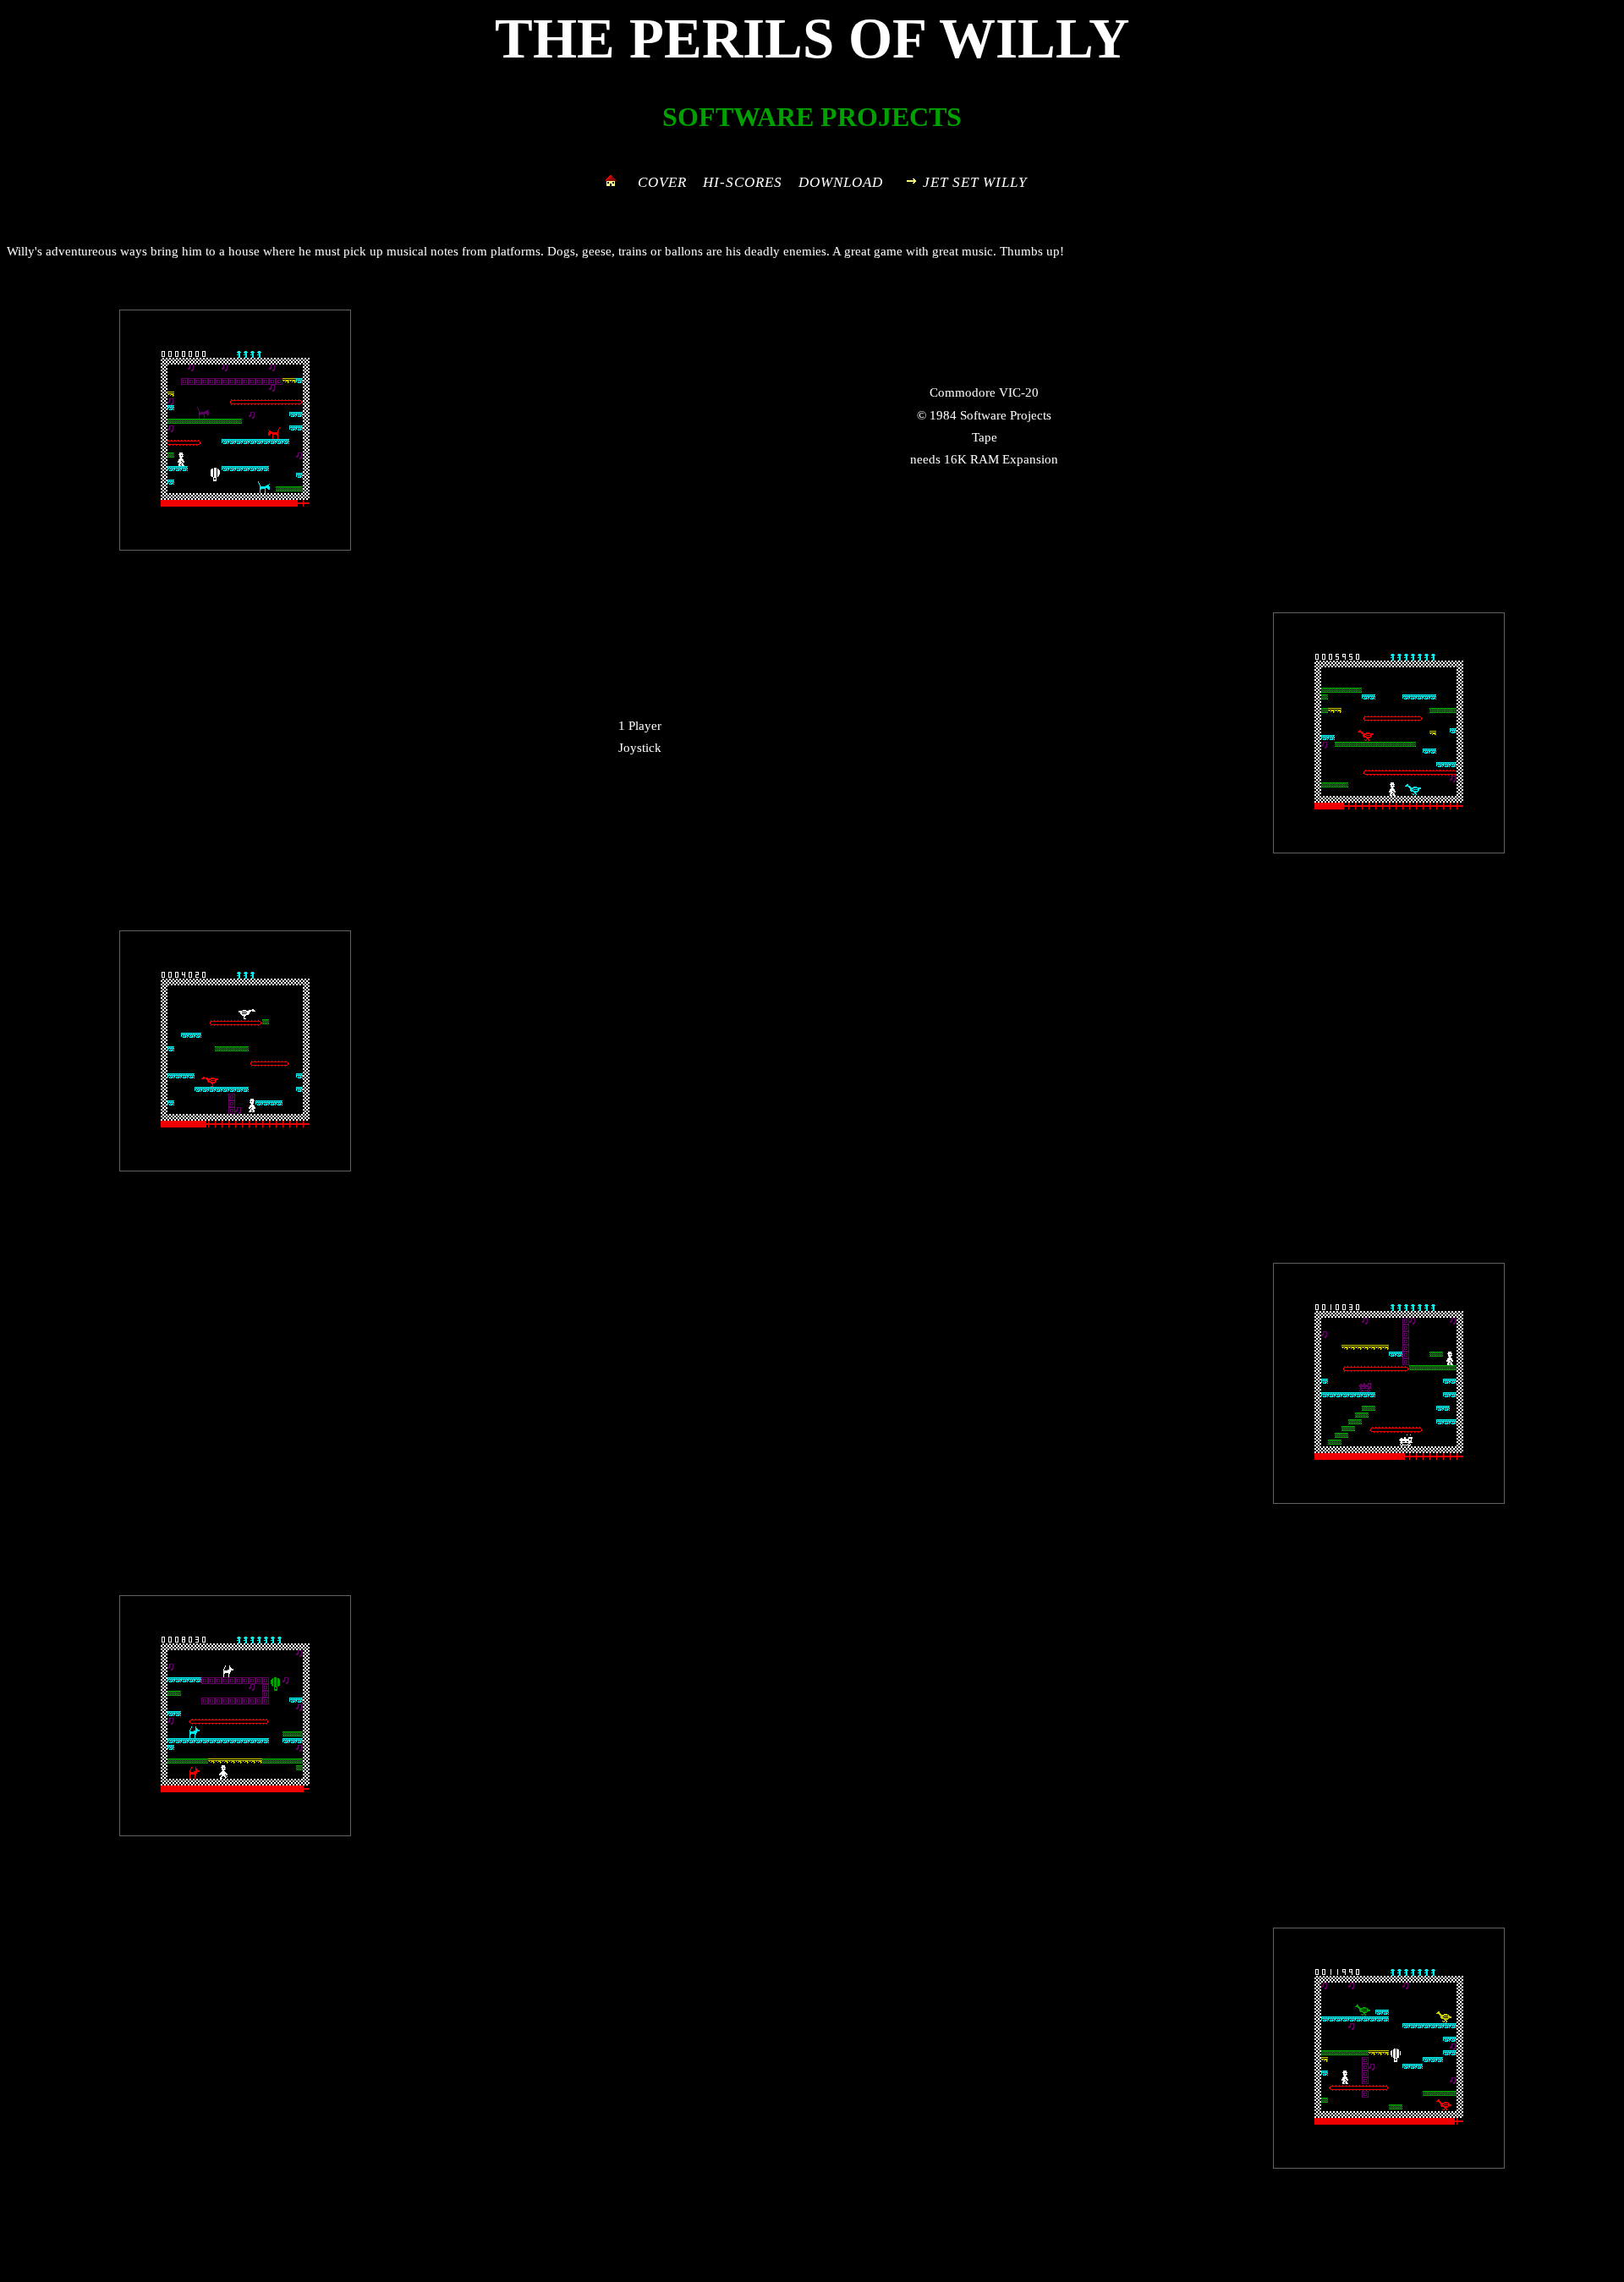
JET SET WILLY (975, 182)
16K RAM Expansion (1001, 459)
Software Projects (1006, 415)
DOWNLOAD (841, 182)
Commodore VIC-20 (984, 392)
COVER (662, 182)
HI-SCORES (743, 182)
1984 (943, 415)
